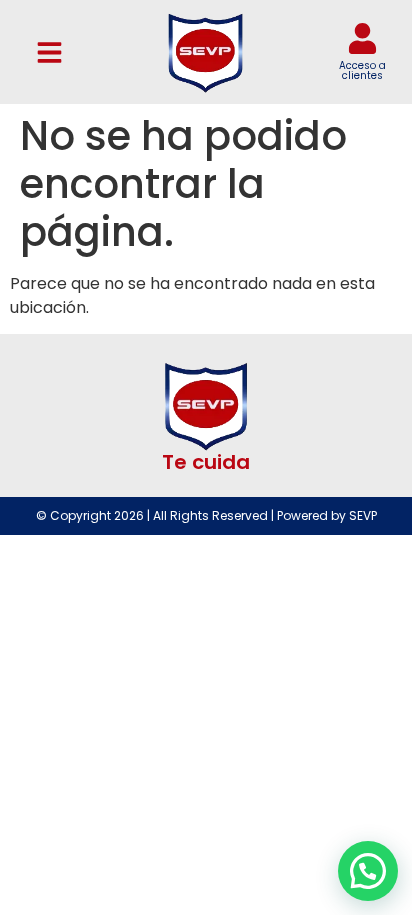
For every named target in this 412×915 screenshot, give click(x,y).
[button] (49, 52)
